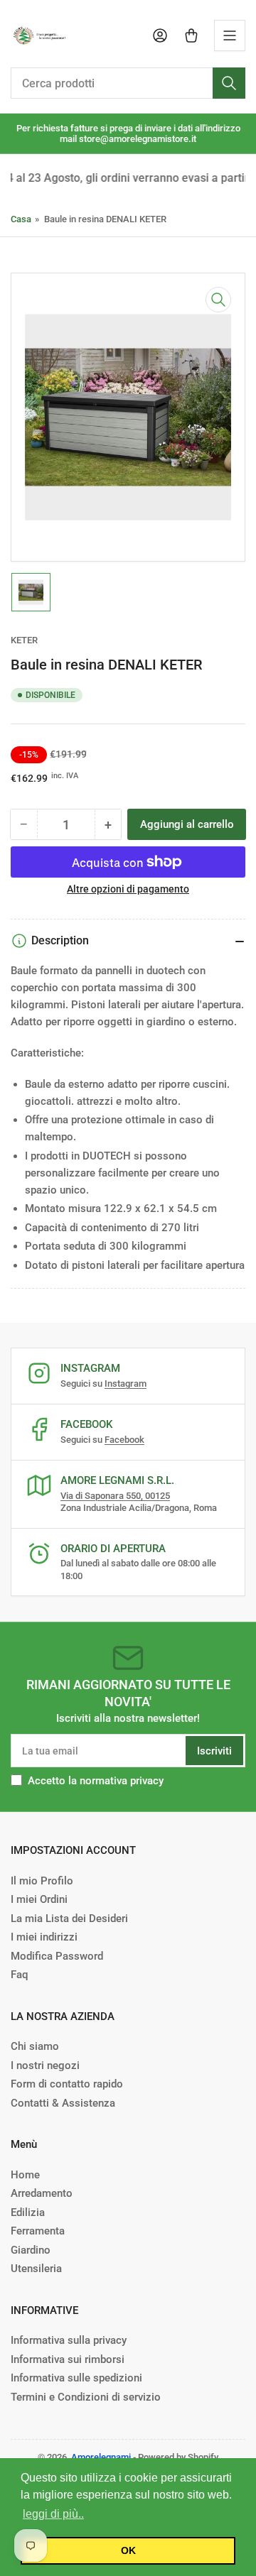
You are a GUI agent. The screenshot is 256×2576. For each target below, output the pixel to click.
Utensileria (36, 2269)
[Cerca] (229, 83)
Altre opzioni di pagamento (128, 889)
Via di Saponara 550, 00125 (115, 1496)
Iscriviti (214, 1751)
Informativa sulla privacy (69, 2340)
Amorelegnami (101, 2457)
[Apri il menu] (230, 36)
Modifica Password (57, 1956)
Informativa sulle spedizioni (76, 2378)
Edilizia (28, 2212)
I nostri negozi (45, 2065)
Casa (21, 219)
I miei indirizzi (44, 1937)
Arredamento (42, 2193)
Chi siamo (35, 2046)
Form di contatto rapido (67, 2084)
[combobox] (128, 83)
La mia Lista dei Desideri (69, 1919)
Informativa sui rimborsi (68, 2359)
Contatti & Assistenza (63, 2103)
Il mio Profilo (42, 1881)
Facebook (124, 1440)
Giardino (31, 2250)
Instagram (126, 1383)
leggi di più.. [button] (53, 2514)
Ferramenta (38, 2231)
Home (25, 2175)
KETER (24, 640)
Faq (19, 1975)
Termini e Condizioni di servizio (86, 2397)
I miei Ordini (39, 1899)
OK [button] (128, 2550)
